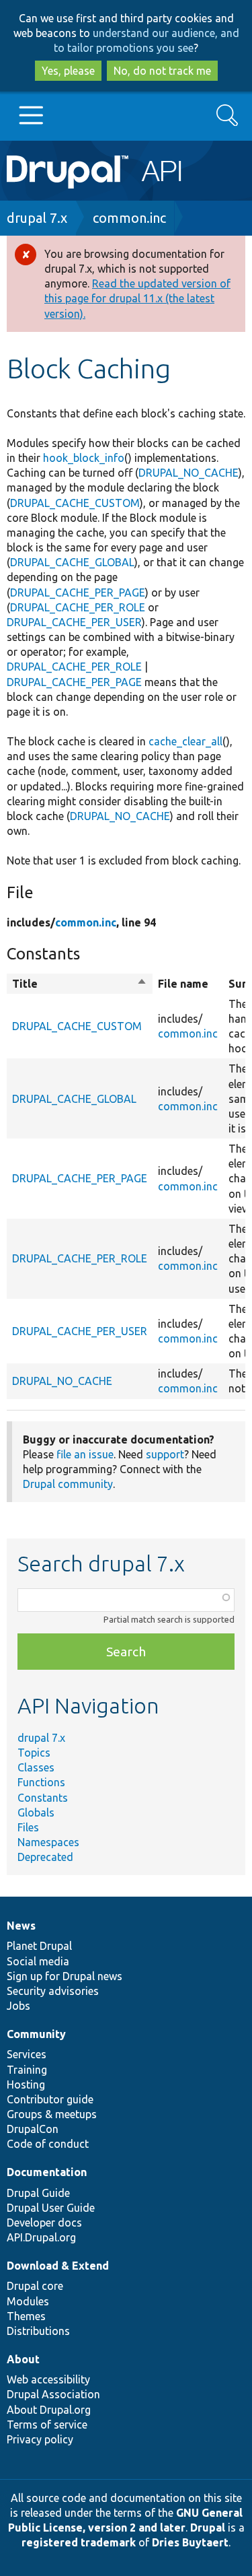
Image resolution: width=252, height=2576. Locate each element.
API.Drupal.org (41, 2237)
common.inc (129, 218)
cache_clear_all (185, 741)
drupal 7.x (37, 218)
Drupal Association (53, 2394)
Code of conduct (48, 2144)
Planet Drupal (39, 1946)
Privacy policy (40, 2439)
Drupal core (35, 2286)
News (21, 1926)
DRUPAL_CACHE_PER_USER (74, 622)
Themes (26, 2316)
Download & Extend (58, 2266)
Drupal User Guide (51, 2208)
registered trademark (79, 2542)
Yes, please (68, 71)
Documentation (47, 2172)
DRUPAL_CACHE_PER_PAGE (78, 592)
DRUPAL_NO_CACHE (188, 473)
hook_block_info (84, 458)
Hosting (26, 2084)
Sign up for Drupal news (65, 1976)
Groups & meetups (52, 2114)
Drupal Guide (38, 2193)
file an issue (85, 1454)
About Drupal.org (49, 2410)
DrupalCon (33, 2129)
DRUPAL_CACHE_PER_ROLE (78, 607)
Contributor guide (50, 2099)
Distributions (38, 2331)
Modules (28, 2301)
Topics (34, 1753)
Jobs (18, 2006)
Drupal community (68, 1484)
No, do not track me (162, 71)
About (23, 2359)
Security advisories (53, 1991)
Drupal (208, 2528)
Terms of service (47, 2425)
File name (183, 984)
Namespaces (48, 1842)
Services (27, 2054)
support (165, 1454)
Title (80, 984)
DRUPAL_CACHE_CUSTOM (75, 503)
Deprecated (45, 1857)
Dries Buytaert (190, 2542)
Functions (41, 1782)
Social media (38, 1961)
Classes (36, 1767)
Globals (36, 1812)
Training (27, 2070)
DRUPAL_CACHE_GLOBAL (72, 562)
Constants (43, 1798)
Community (36, 2034)
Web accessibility (48, 2379)
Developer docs (44, 2223)
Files (28, 1827)
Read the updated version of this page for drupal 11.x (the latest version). (137, 298)
